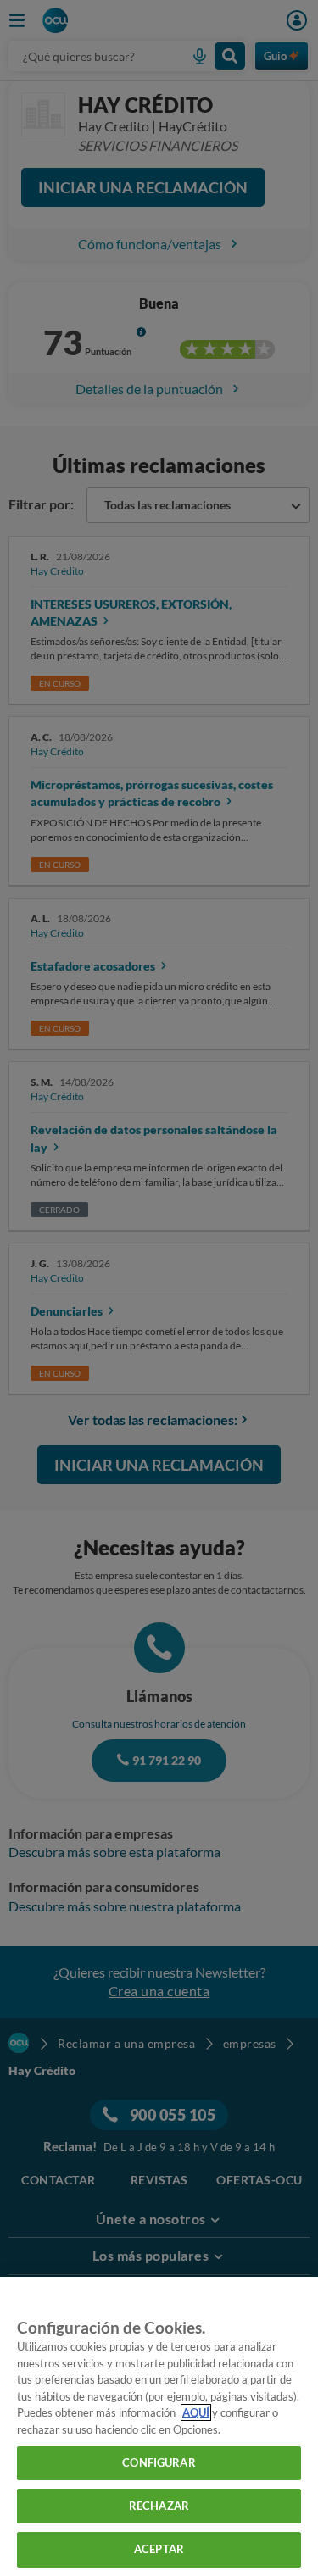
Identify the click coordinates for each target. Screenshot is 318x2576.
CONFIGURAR (159, 2462)
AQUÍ (196, 2412)
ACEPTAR (159, 2549)
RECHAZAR (159, 2506)
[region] (159, 2426)
